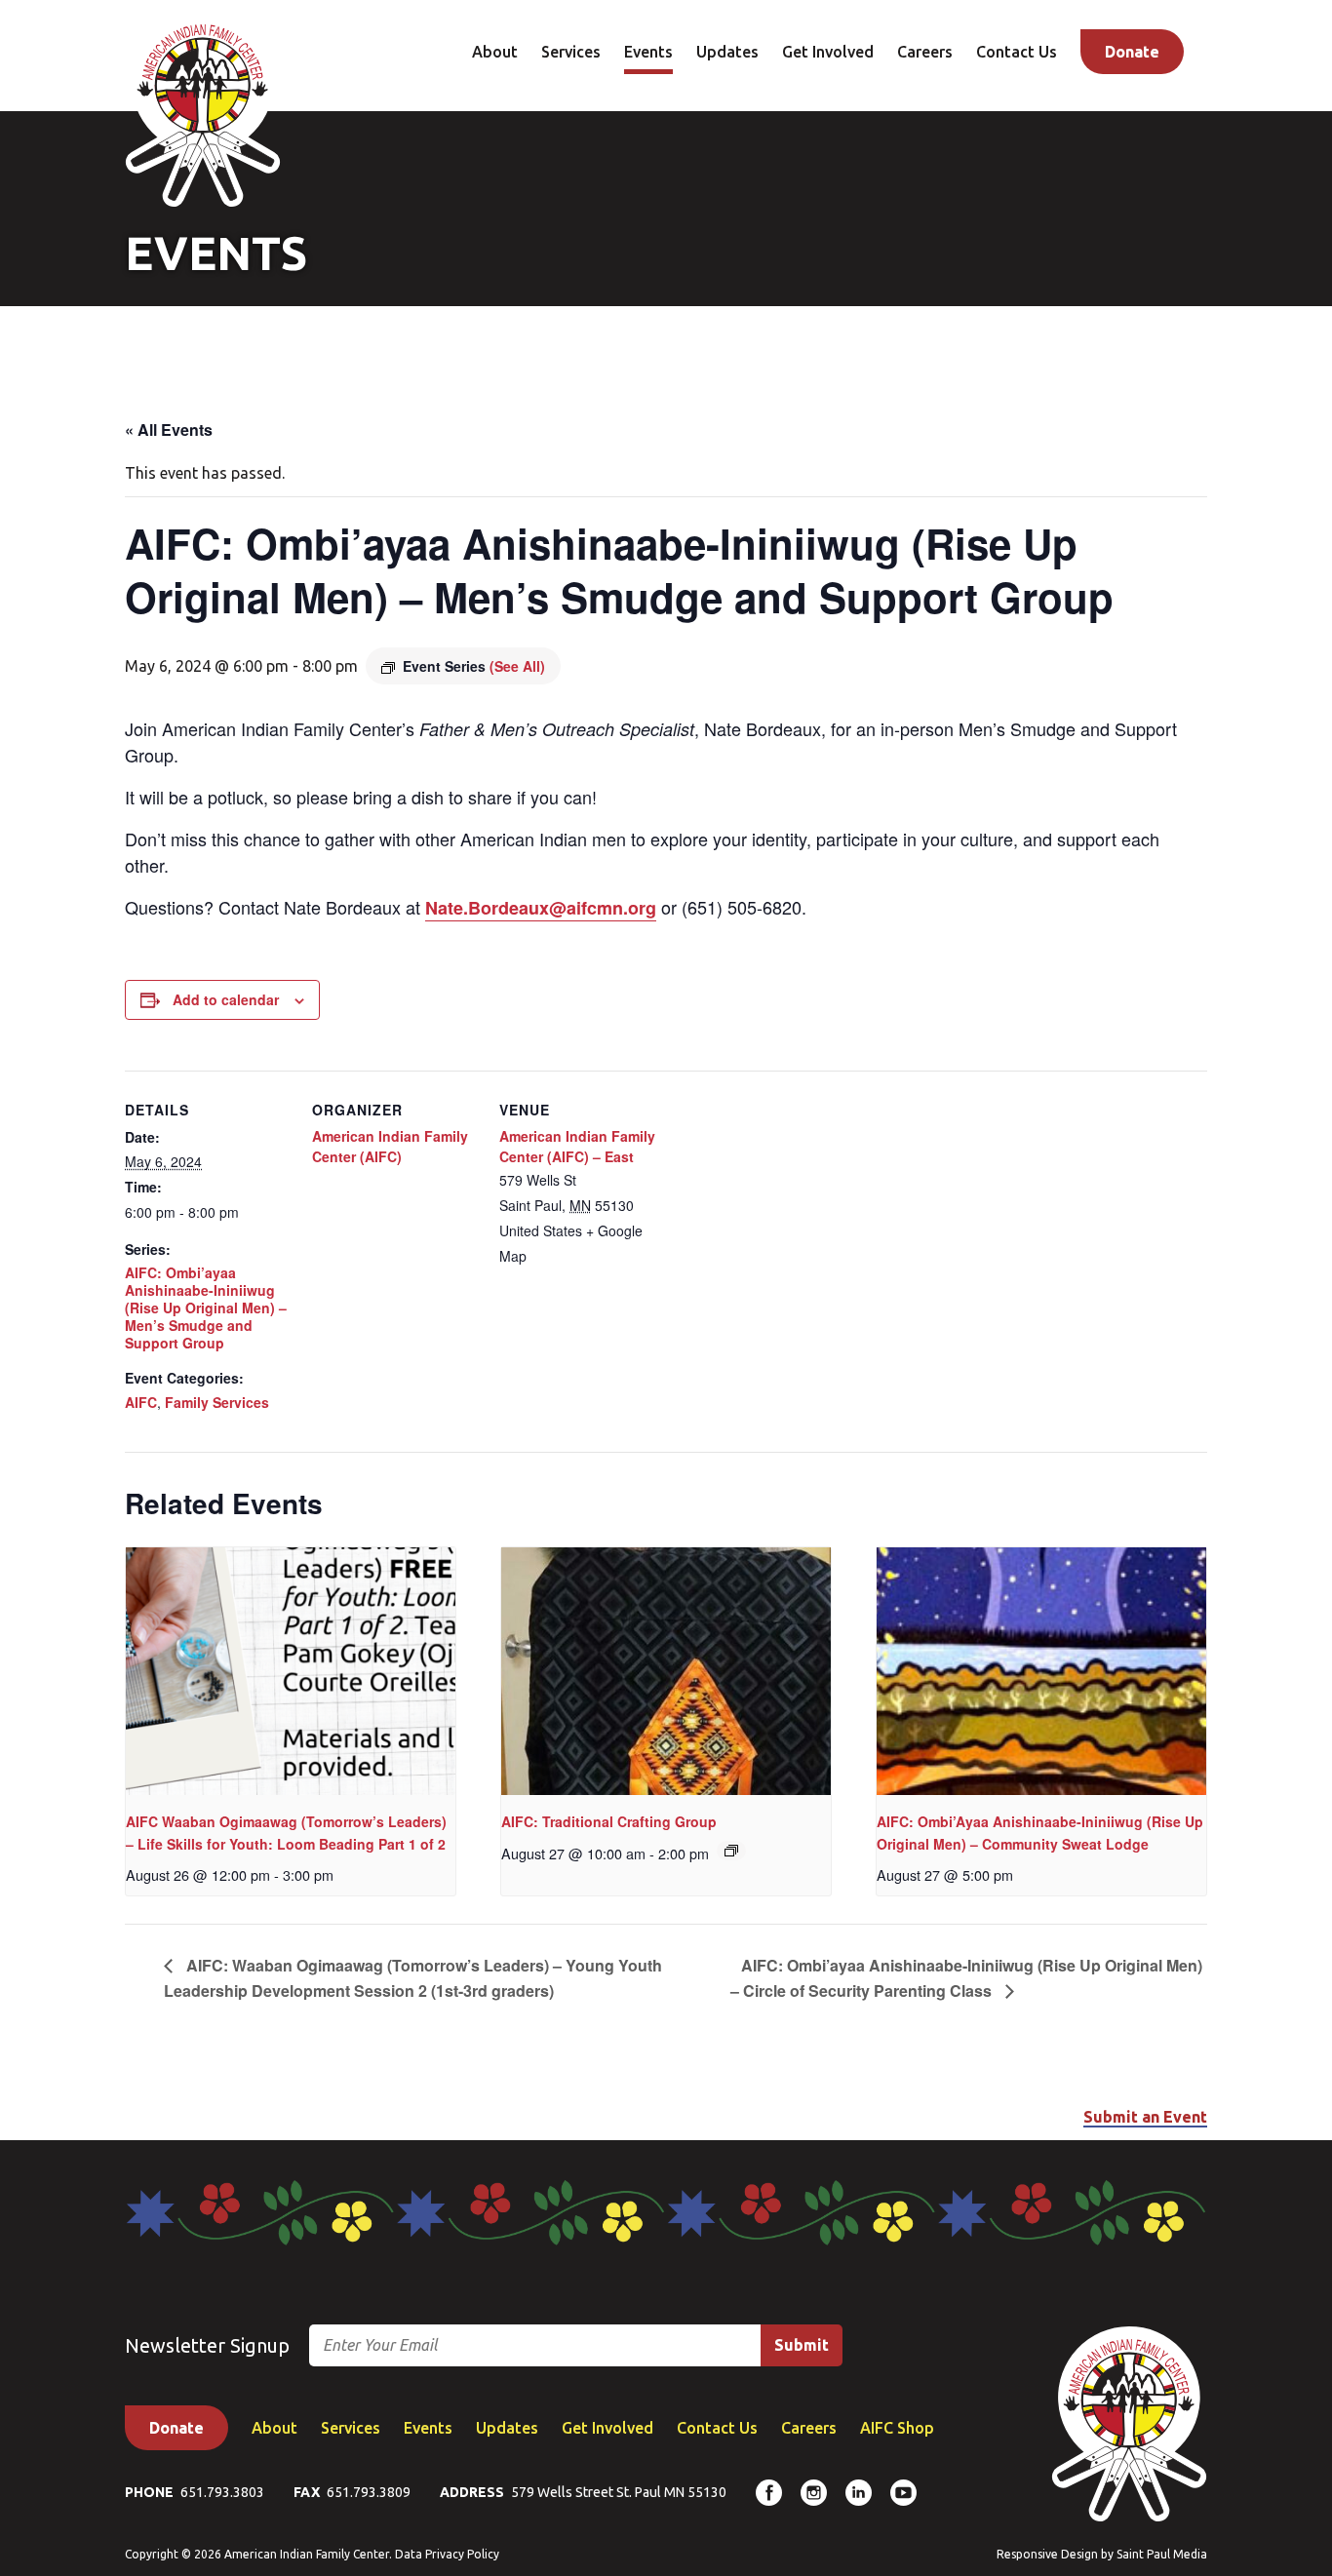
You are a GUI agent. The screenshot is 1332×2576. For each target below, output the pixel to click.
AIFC (141, 1402)
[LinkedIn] (859, 2493)
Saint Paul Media (1162, 2554)
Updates (727, 52)
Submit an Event (1145, 2117)
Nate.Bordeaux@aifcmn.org (541, 908)
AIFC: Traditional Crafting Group (609, 1821)
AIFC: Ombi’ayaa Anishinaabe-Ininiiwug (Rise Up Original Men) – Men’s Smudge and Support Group (206, 1308)
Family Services (217, 1402)
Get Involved (828, 52)
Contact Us (1017, 52)
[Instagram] (814, 2493)
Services (571, 52)
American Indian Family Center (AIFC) (390, 1146)
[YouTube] (903, 2493)
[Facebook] (769, 2493)
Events (648, 52)
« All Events (169, 429)
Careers (925, 52)
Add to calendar (226, 999)
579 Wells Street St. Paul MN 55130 (619, 2492)
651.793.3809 (369, 2492)
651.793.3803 (222, 2492)
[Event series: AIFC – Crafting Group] (731, 1851)
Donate (1132, 52)
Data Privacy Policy (447, 2554)
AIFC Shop (897, 2428)
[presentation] (291, 1671)
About (495, 52)
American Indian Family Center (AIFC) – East (577, 1146)
